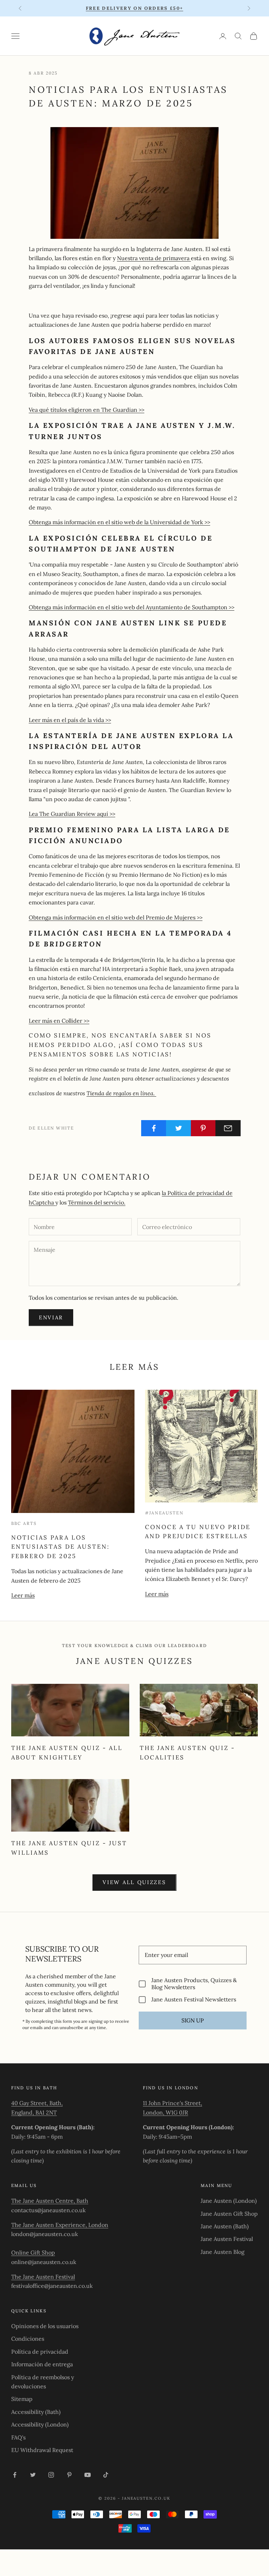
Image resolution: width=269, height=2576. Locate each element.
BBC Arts (24, 1523)
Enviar (51, 1317)
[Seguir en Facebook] (15, 2475)
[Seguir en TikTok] (106, 2475)
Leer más (23, 1595)
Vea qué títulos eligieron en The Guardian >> (87, 410)
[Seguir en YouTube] (88, 2475)
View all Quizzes (134, 1882)
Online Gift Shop (33, 2252)
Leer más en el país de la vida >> (70, 720)
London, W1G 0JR (165, 2112)
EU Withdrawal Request (42, 2450)
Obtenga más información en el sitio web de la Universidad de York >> (119, 522)
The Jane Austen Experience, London (60, 2225)
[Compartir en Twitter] (179, 1128)
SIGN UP (193, 2020)
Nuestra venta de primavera (154, 258)
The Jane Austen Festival (43, 2277)
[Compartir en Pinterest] (204, 1128)
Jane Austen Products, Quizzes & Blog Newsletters (194, 1984)
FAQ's (18, 2437)
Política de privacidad (40, 2352)
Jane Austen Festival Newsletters (194, 1999)
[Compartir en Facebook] (154, 1128)
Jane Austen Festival (227, 2239)
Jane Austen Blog (223, 2252)
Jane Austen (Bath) (225, 2226)
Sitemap (22, 2399)
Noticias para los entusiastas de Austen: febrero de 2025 (60, 1547)
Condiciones (28, 2339)
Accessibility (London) (40, 2424)
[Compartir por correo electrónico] (228, 1128)
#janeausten (164, 1513)
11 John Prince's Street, (173, 2103)
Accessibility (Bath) (36, 2412)
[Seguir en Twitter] (33, 2475)
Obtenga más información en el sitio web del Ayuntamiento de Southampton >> (132, 607)
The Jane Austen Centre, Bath (50, 2201)
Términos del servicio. (97, 1202)
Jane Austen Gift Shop (229, 2214)
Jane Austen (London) (229, 2201)
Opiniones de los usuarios (45, 2326)
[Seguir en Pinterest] (69, 2475)
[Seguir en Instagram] (51, 2475)
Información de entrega (42, 2364)
